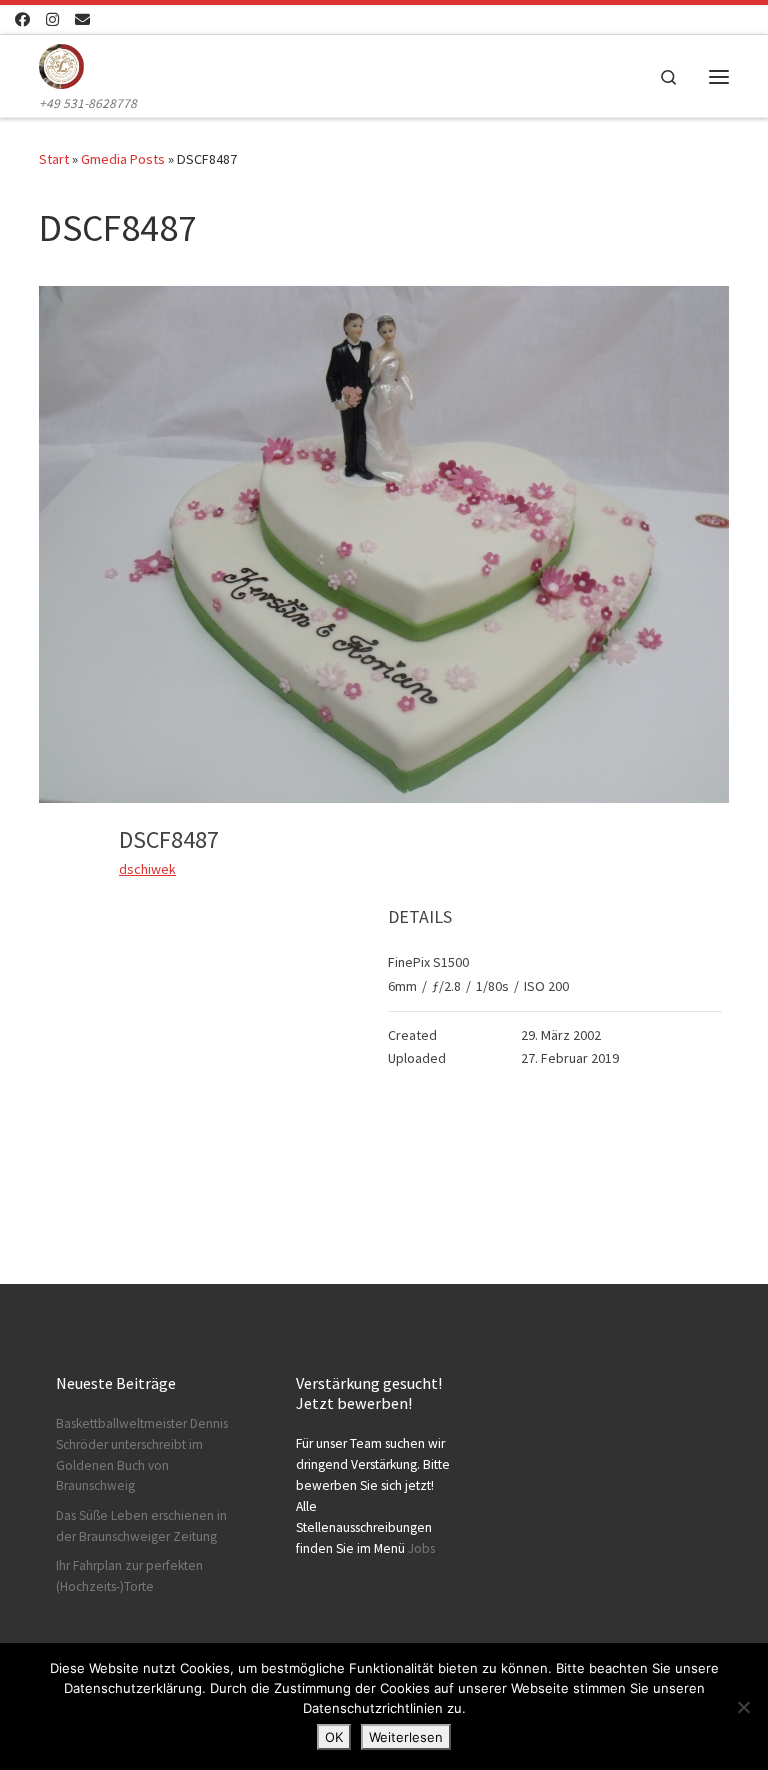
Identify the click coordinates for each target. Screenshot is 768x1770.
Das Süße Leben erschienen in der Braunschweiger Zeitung (141, 1526)
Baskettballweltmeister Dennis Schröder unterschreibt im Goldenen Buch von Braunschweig (142, 1455)
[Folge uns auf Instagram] (52, 19)
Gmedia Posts (123, 159)
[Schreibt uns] (82, 19)
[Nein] (743, 1707)
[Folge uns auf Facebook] (22, 19)
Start (54, 159)
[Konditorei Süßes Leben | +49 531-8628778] (61, 64)
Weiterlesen (406, 1737)
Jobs (421, 1548)
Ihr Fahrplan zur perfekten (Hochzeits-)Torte (129, 1576)
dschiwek (147, 869)
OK (334, 1737)
